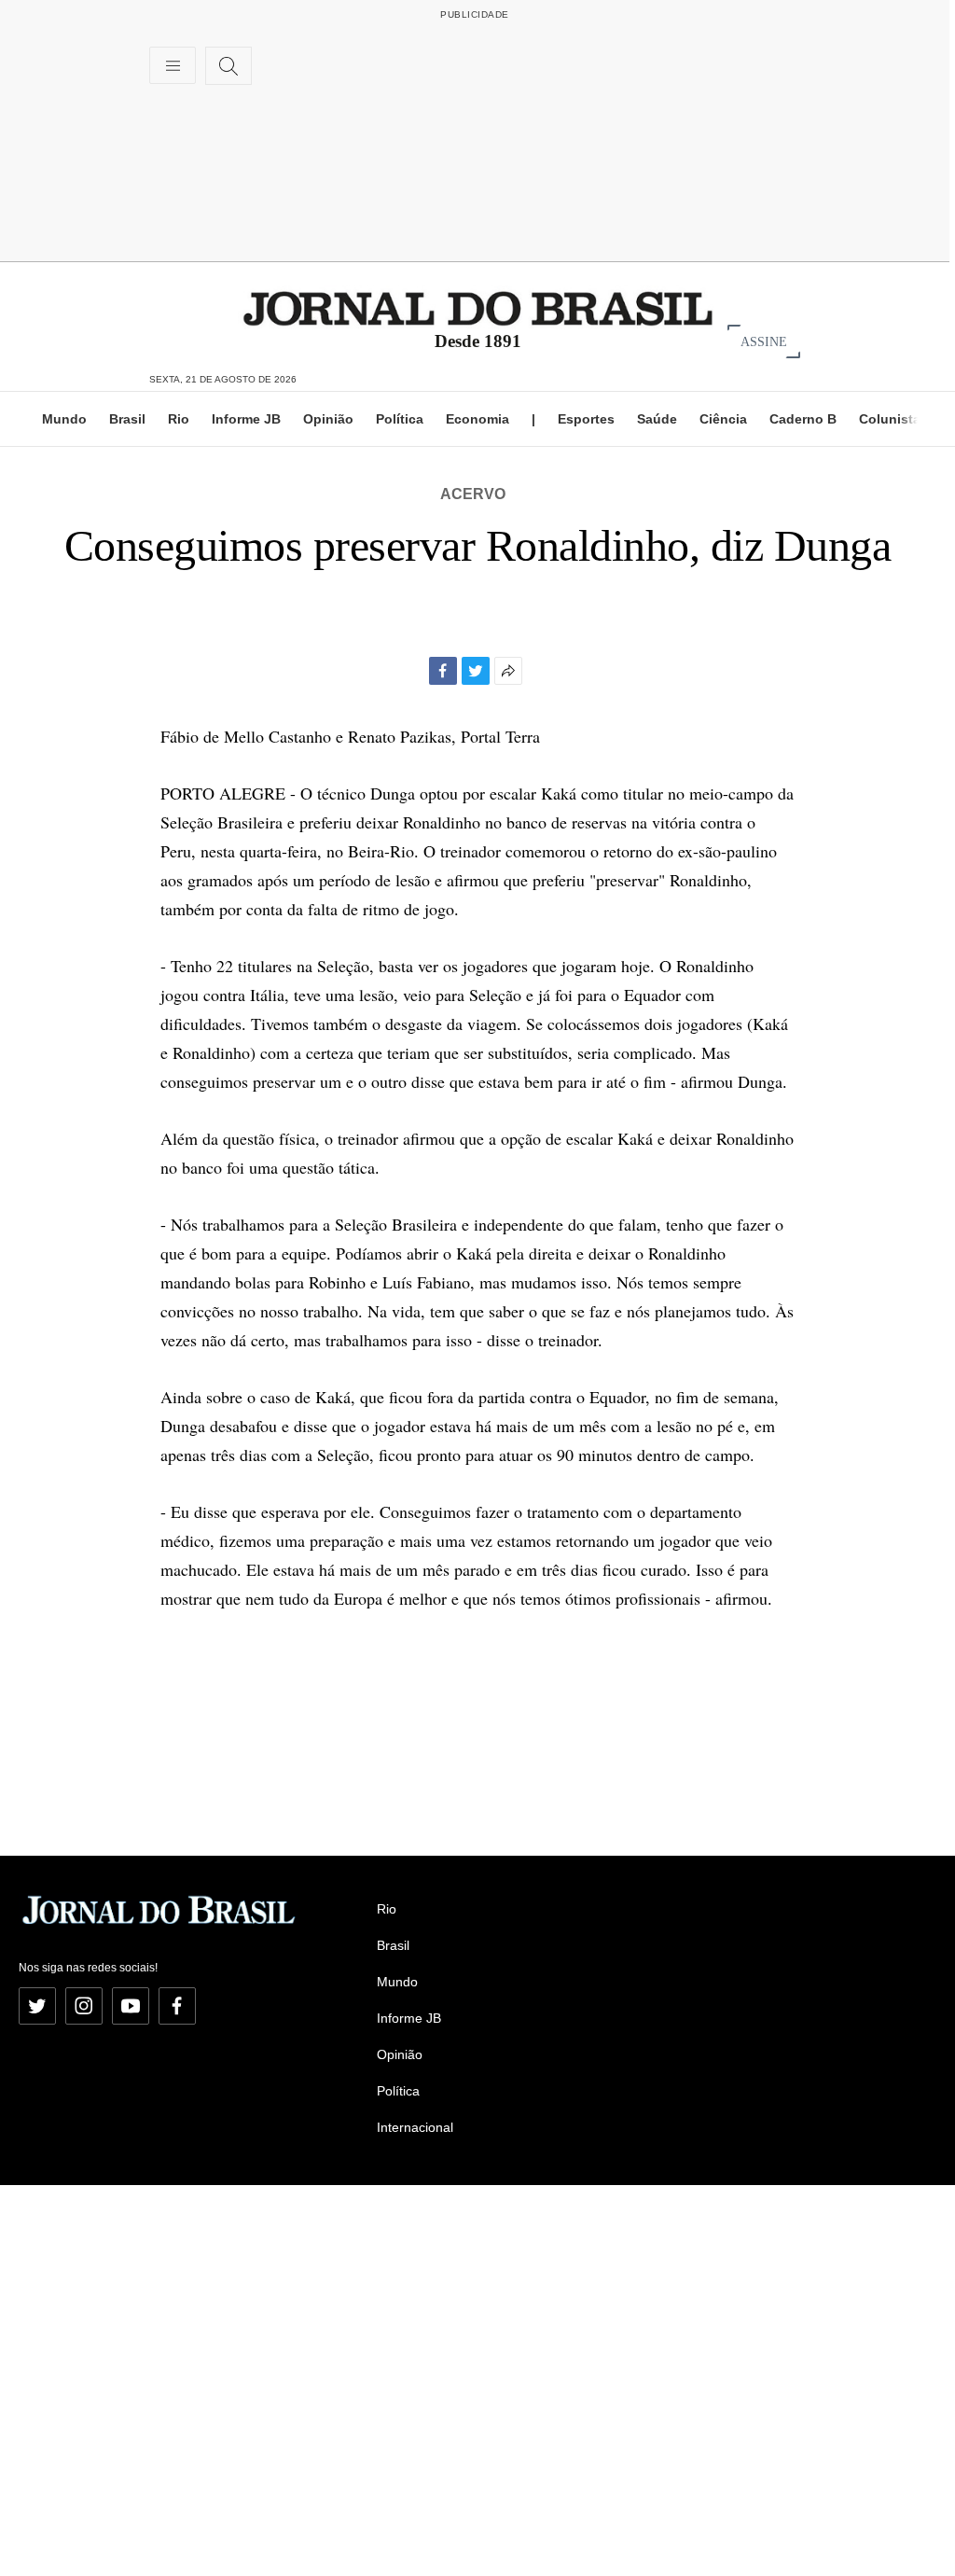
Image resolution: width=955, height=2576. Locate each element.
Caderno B (803, 419)
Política (400, 419)
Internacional (415, 2127)
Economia (477, 419)
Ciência (723, 419)
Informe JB (246, 419)
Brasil (127, 419)
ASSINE (764, 341)
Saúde (657, 419)
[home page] (478, 307)
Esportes (586, 419)
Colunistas (893, 419)
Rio (179, 419)
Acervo (473, 494)
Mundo (64, 419)
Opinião (328, 419)
